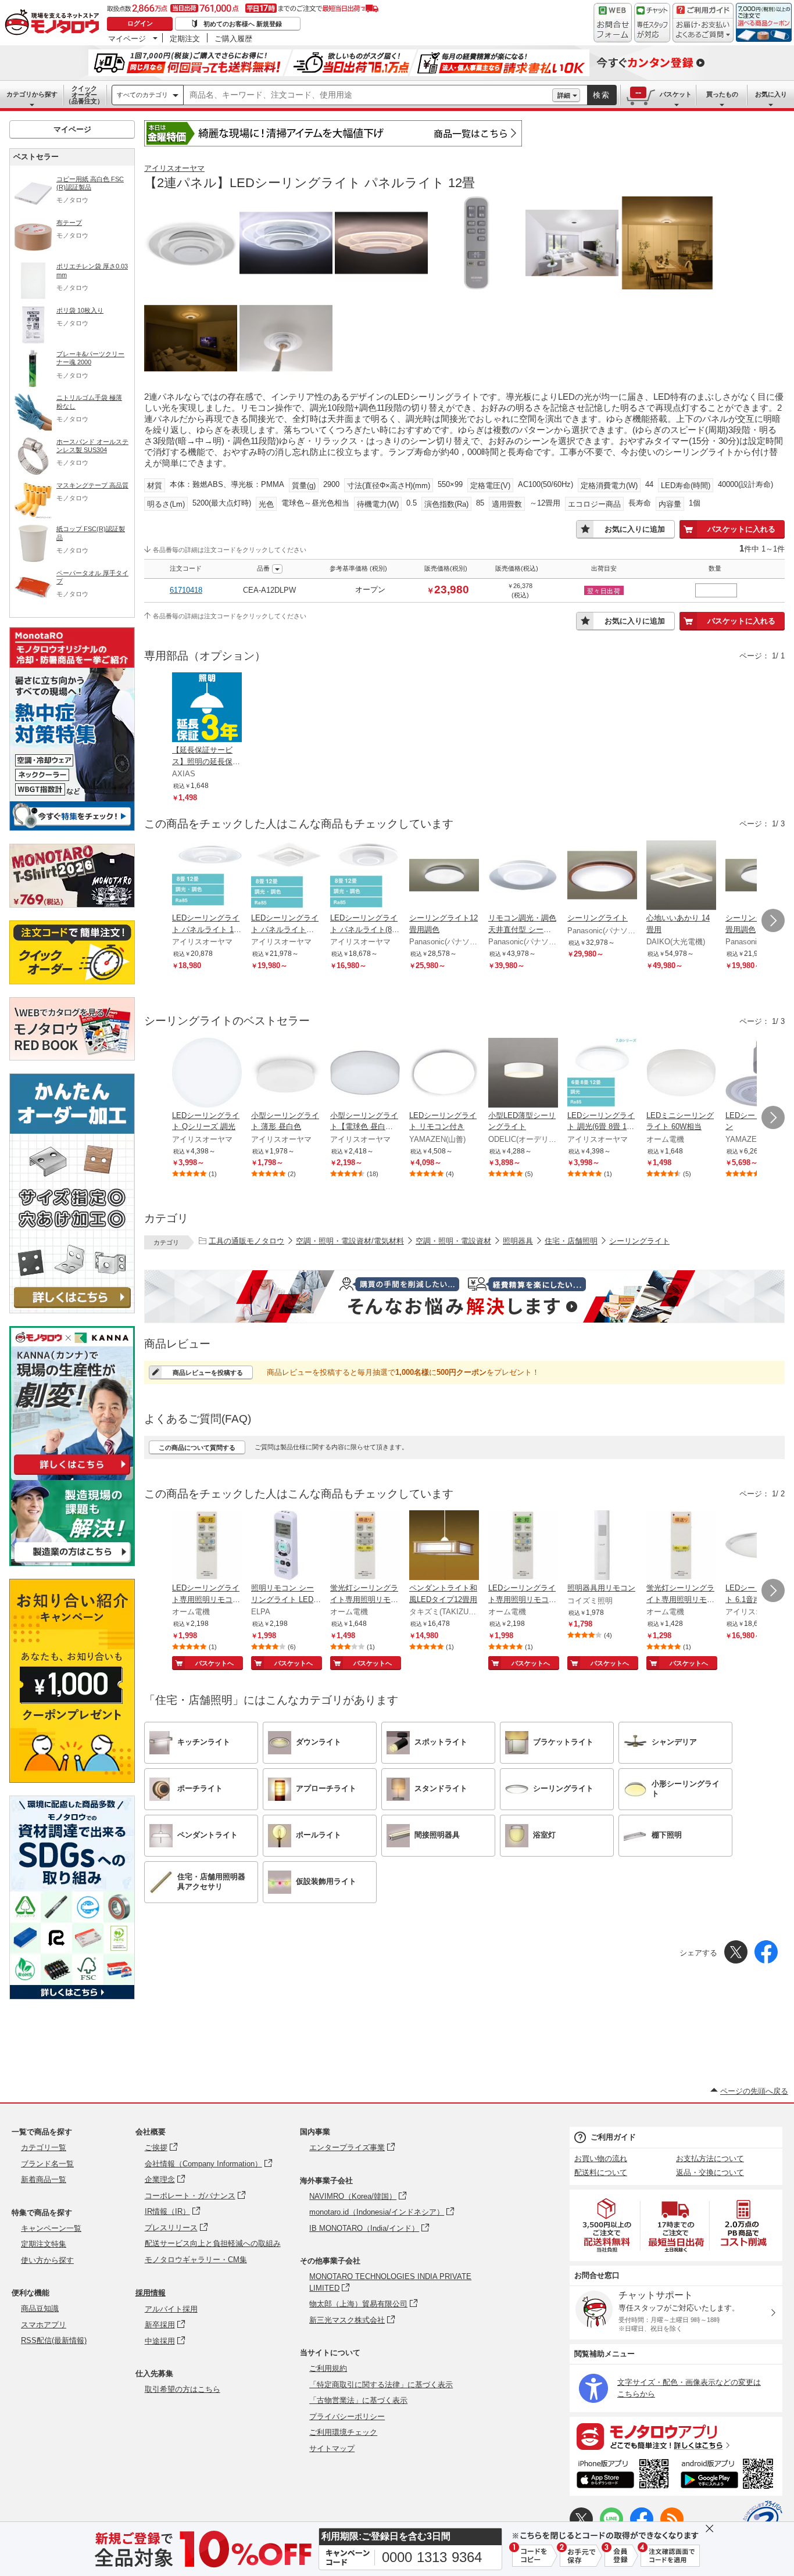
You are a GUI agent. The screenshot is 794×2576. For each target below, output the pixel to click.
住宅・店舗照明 (571, 1241)
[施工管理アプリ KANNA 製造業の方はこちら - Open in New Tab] (72, 1563)
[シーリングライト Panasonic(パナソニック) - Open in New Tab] (602, 876)
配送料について (601, 2172)
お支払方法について (710, 2158)
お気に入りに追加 (635, 529)
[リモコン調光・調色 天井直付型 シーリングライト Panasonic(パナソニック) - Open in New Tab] (523, 876)
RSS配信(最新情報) (54, 2340)
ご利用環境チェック (343, 2432)
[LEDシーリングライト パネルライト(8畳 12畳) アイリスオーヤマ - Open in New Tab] (365, 876)
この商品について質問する (197, 1448)
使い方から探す (47, 2260)
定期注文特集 (44, 2244)
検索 (602, 95)
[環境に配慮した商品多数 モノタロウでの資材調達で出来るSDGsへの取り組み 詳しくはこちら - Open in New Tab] (72, 1996)
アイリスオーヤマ (174, 168)
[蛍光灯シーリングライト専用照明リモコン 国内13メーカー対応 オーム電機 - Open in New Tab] (681, 1546)
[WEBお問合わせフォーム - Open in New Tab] (613, 23)
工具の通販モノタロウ (246, 1241)
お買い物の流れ (601, 2158)
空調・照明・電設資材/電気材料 (350, 1241)
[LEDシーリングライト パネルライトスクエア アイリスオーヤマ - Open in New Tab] (286, 876)
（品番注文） (84, 95)
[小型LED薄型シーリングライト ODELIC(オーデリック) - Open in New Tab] (523, 1074)
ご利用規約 (328, 2368)
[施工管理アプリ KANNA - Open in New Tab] (72, 1475)
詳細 (564, 95)
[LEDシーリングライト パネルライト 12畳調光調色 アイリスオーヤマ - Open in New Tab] (207, 876)
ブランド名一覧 (47, 2164)
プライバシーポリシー (347, 2416)
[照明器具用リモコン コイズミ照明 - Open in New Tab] (602, 1546)
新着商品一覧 (44, 2179)
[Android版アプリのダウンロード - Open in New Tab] (729, 2475)
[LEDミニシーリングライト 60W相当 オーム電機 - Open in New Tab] (681, 1074)
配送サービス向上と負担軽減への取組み (213, 2243)
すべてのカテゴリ (142, 95)
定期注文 (185, 38)
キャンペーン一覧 (51, 2228)
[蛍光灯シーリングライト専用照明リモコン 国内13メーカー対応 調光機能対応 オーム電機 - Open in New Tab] (365, 1546)
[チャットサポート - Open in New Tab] (652, 23)
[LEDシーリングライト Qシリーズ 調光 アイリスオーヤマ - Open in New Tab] (207, 1074)
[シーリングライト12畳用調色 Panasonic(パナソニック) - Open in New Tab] (444, 876)
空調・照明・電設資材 (453, 1241)
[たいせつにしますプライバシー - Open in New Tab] (763, 2520)
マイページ (127, 38)
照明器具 (518, 1241)
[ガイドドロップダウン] (703, 31)
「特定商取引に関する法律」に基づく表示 (381, 2385)
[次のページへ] (773, 920)
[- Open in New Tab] (607, 2225)
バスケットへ (214, 1663)
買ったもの (722, 94)
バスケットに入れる (741, 529)
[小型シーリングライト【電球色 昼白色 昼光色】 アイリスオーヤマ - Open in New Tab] (365, 1074)
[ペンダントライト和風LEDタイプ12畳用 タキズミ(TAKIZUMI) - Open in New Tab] (444, 1546)
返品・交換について (710, 2172)
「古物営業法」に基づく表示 (358, 2400)
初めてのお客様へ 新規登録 (243, 24)
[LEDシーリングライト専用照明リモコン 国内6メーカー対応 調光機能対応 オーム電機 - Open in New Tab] (523, 1546)
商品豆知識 (40, 2308)
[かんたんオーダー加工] (72, 1310)
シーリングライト (639, 1241)
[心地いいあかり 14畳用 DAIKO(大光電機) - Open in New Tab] (681, 876)
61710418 (186, 590)
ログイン (140, 23)
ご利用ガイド (613, 2137)
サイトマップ (332, 2448)
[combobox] (368, 95)
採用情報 (151, 2293)
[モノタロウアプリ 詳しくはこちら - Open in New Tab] (676, 2436)
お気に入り (771, 94)
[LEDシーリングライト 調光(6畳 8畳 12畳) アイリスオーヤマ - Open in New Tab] (602, 1074)
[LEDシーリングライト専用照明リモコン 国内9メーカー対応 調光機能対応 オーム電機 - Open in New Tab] (207, 1546)
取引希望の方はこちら (183, 2389)
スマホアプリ (44, 2325)
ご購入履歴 (233, 38)
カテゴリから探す (32, 94)
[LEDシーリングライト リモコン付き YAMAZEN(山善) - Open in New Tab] (444, 1074)
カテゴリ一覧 (44, 2147)
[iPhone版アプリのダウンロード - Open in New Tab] (623, 2475)
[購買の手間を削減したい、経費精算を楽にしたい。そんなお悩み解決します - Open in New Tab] (464, 1296)
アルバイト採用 (171, 2309)
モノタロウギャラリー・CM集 (196, 2260)
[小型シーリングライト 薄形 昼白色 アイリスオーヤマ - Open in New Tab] (286, 1074)
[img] (55, 23)
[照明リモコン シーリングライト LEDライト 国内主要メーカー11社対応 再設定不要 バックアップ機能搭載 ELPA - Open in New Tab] (286, 1546)
